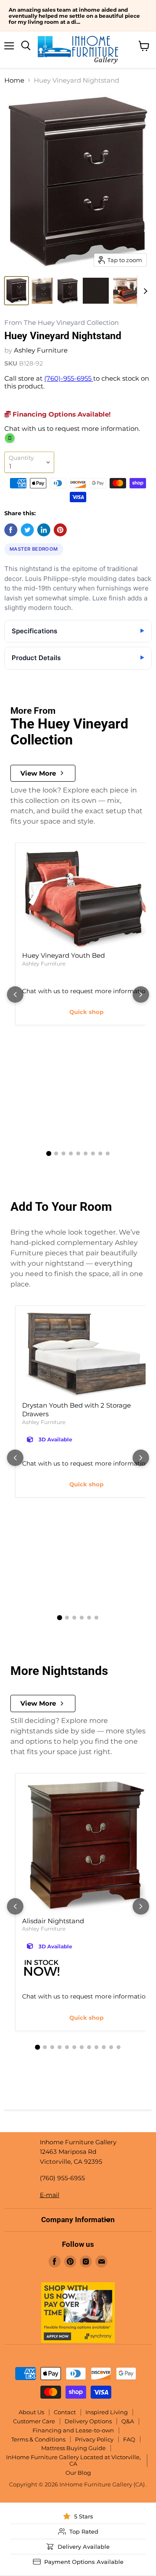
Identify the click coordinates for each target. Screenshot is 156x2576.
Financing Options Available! (61, 414)
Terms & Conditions (38, 2439)
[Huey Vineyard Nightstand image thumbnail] (16, 291)
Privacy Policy (94, 2439)
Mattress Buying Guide (73, 2448)
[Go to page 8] (100, 1153)
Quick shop (86, 1012)
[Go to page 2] (56, 1153)
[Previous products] (15, 994)
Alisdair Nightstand (53, 1921)
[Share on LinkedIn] (44, 530)
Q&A (128, 2421)
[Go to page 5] (78, 1153)
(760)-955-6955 (69, 378)
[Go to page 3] (63, 1153)
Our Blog (78, 2473)
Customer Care (34, 2421)
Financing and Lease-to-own (73, 2430)
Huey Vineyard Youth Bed (63, 955)
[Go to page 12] (119, 2047)
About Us (31, 2412)
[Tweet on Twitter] (27, 530)
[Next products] (141, 994)
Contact (65, 2412)
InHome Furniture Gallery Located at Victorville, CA (73, 2460)
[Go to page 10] (104, 2047)
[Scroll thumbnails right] (144, 291)
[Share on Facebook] (11, 530)
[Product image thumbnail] (42, 291)
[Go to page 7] (93, 1153)
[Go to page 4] (71, 1153)
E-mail (50, 2195)
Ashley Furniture (41, 350)
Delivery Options (88, 2421)
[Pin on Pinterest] (60, 530)
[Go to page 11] (111, 2047)
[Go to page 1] (49, 1153)
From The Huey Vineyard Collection (62, 323)
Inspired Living (107, 2412)
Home (14, 80)
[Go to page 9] (108, 1153)
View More (38, 773)
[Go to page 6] (86, 1153)
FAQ (129, 2439)
